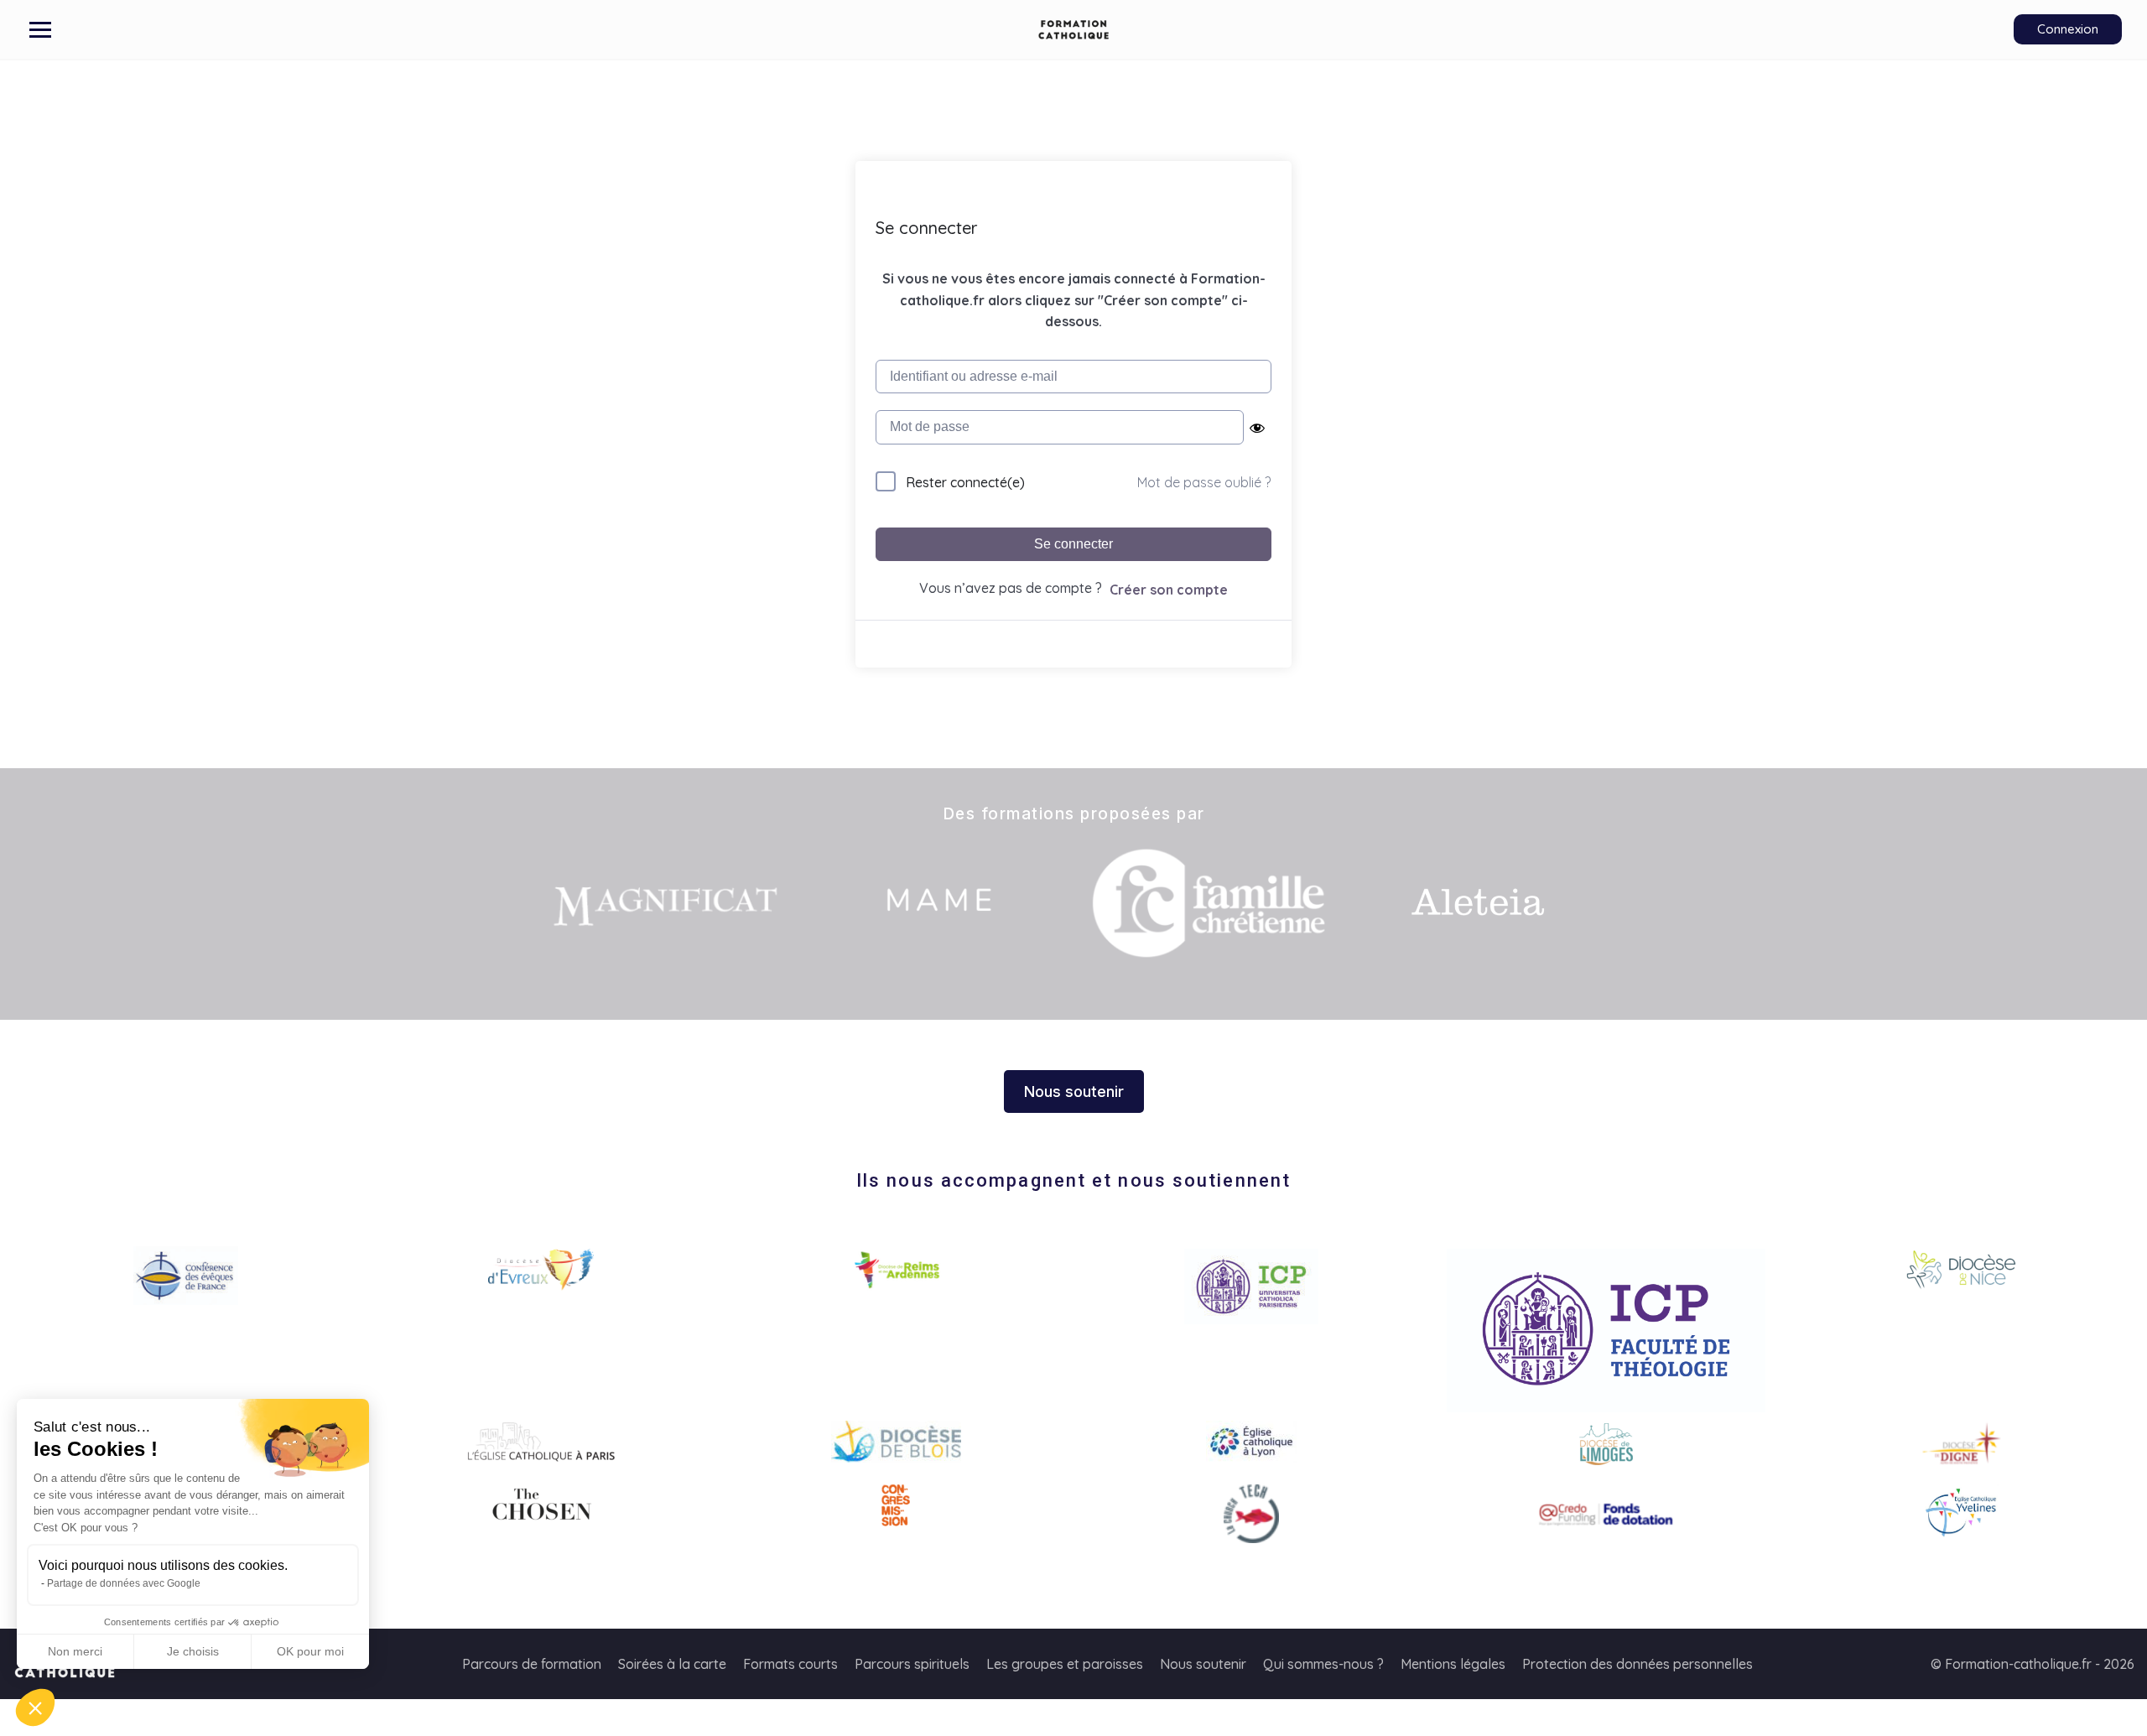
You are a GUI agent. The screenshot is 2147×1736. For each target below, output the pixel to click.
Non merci (75, 1651)
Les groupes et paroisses (1065, 1664)
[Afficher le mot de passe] (1257, 428)
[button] (35, 1707)
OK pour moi (310, 1651)
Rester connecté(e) (965, 482)
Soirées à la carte (672, 1664)
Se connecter (1073, 544)
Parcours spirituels (912, 1664)
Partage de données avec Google (124, 1583)
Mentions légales (1453, 1664)
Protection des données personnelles (1638, 1664)
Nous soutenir (1203, 1664)
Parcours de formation (532, 1664)
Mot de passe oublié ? (1204, 482)
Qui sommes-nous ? (1323, 1664)
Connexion (2068, 29)
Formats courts (790, 1664)
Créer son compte (1169, 590)
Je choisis (193, 1651)
